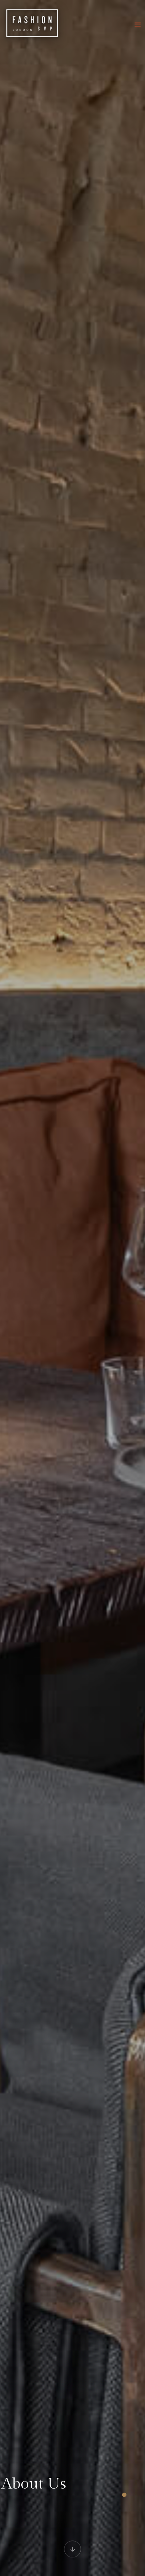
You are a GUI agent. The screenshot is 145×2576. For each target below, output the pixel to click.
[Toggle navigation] (138, 25)
